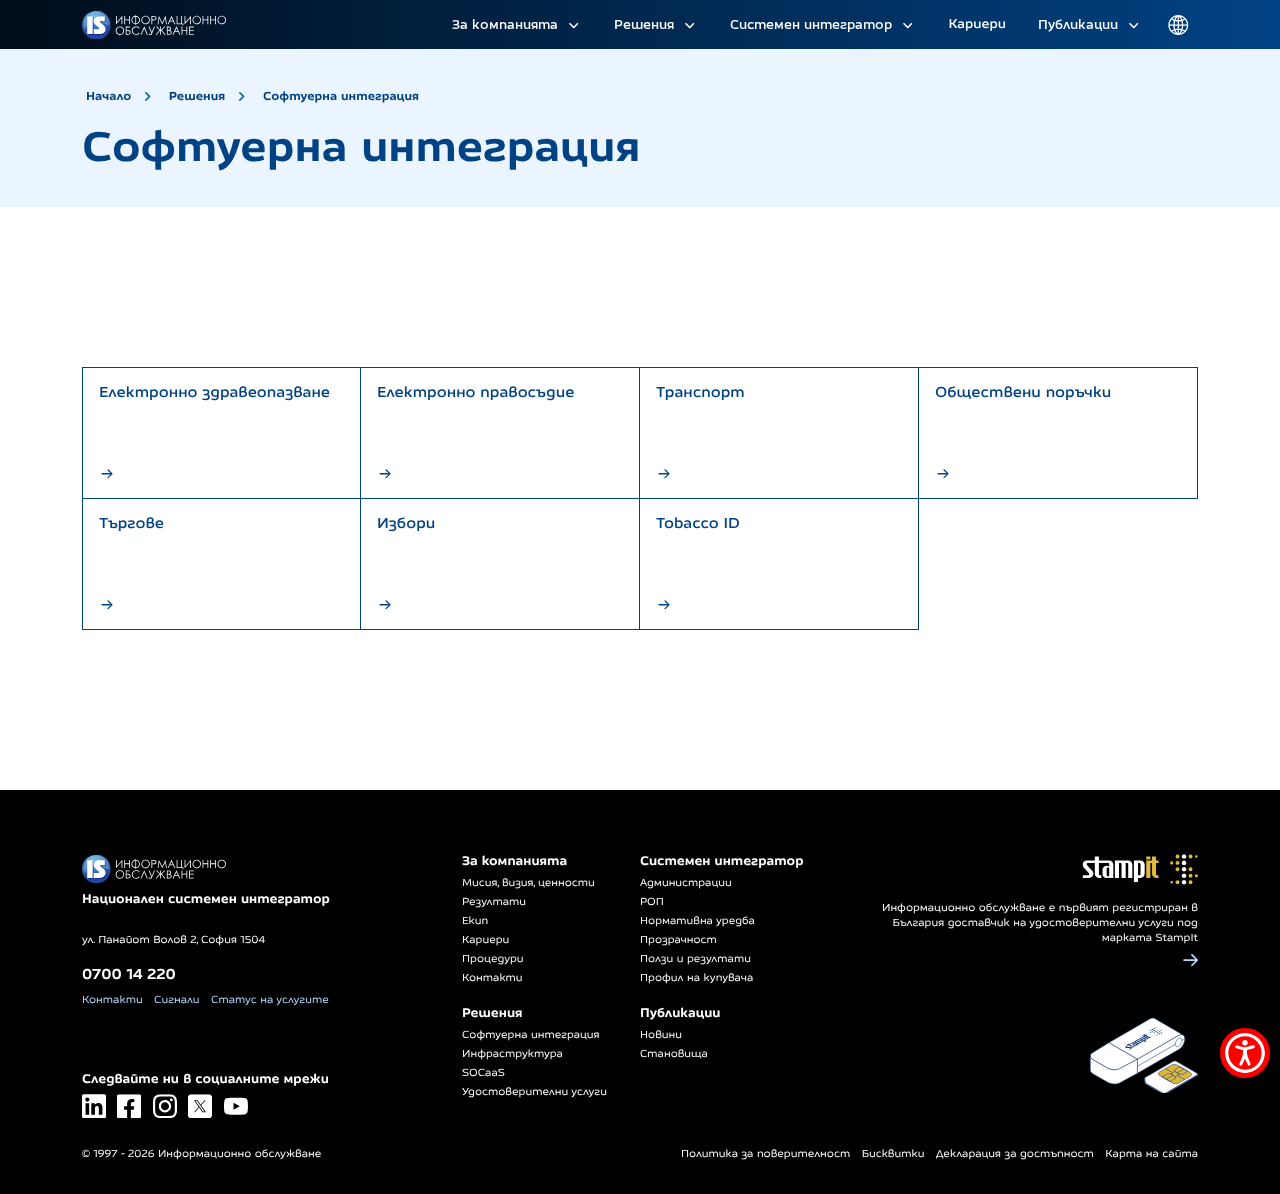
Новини (661, 1035)
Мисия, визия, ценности (528, 883)
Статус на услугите (270, 1000)
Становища (674, 1054)
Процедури (493, 959)
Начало (108, 95)
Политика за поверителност (765, 1154)
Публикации (1078, 24)
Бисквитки (893, 1154)
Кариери (977, 24)
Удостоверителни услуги (534, 1092)
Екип (475, 921)
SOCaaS (483, 1073)
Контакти (112, 1000)
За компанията (505, 24)
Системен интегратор (811, 24)
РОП (652, 902)
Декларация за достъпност (1015, 1154)
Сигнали (176, 1000)
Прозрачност (678, 940)
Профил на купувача (696, 978)
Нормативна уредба (697, 921)
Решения (644, 24)
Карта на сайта (1151, 1154)
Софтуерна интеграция (341, 95)
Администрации (686, 883)
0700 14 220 (129, 973)
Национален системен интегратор (206, 899)
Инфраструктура (512, 1054)
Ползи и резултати (695, 959)
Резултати (494, 902)
